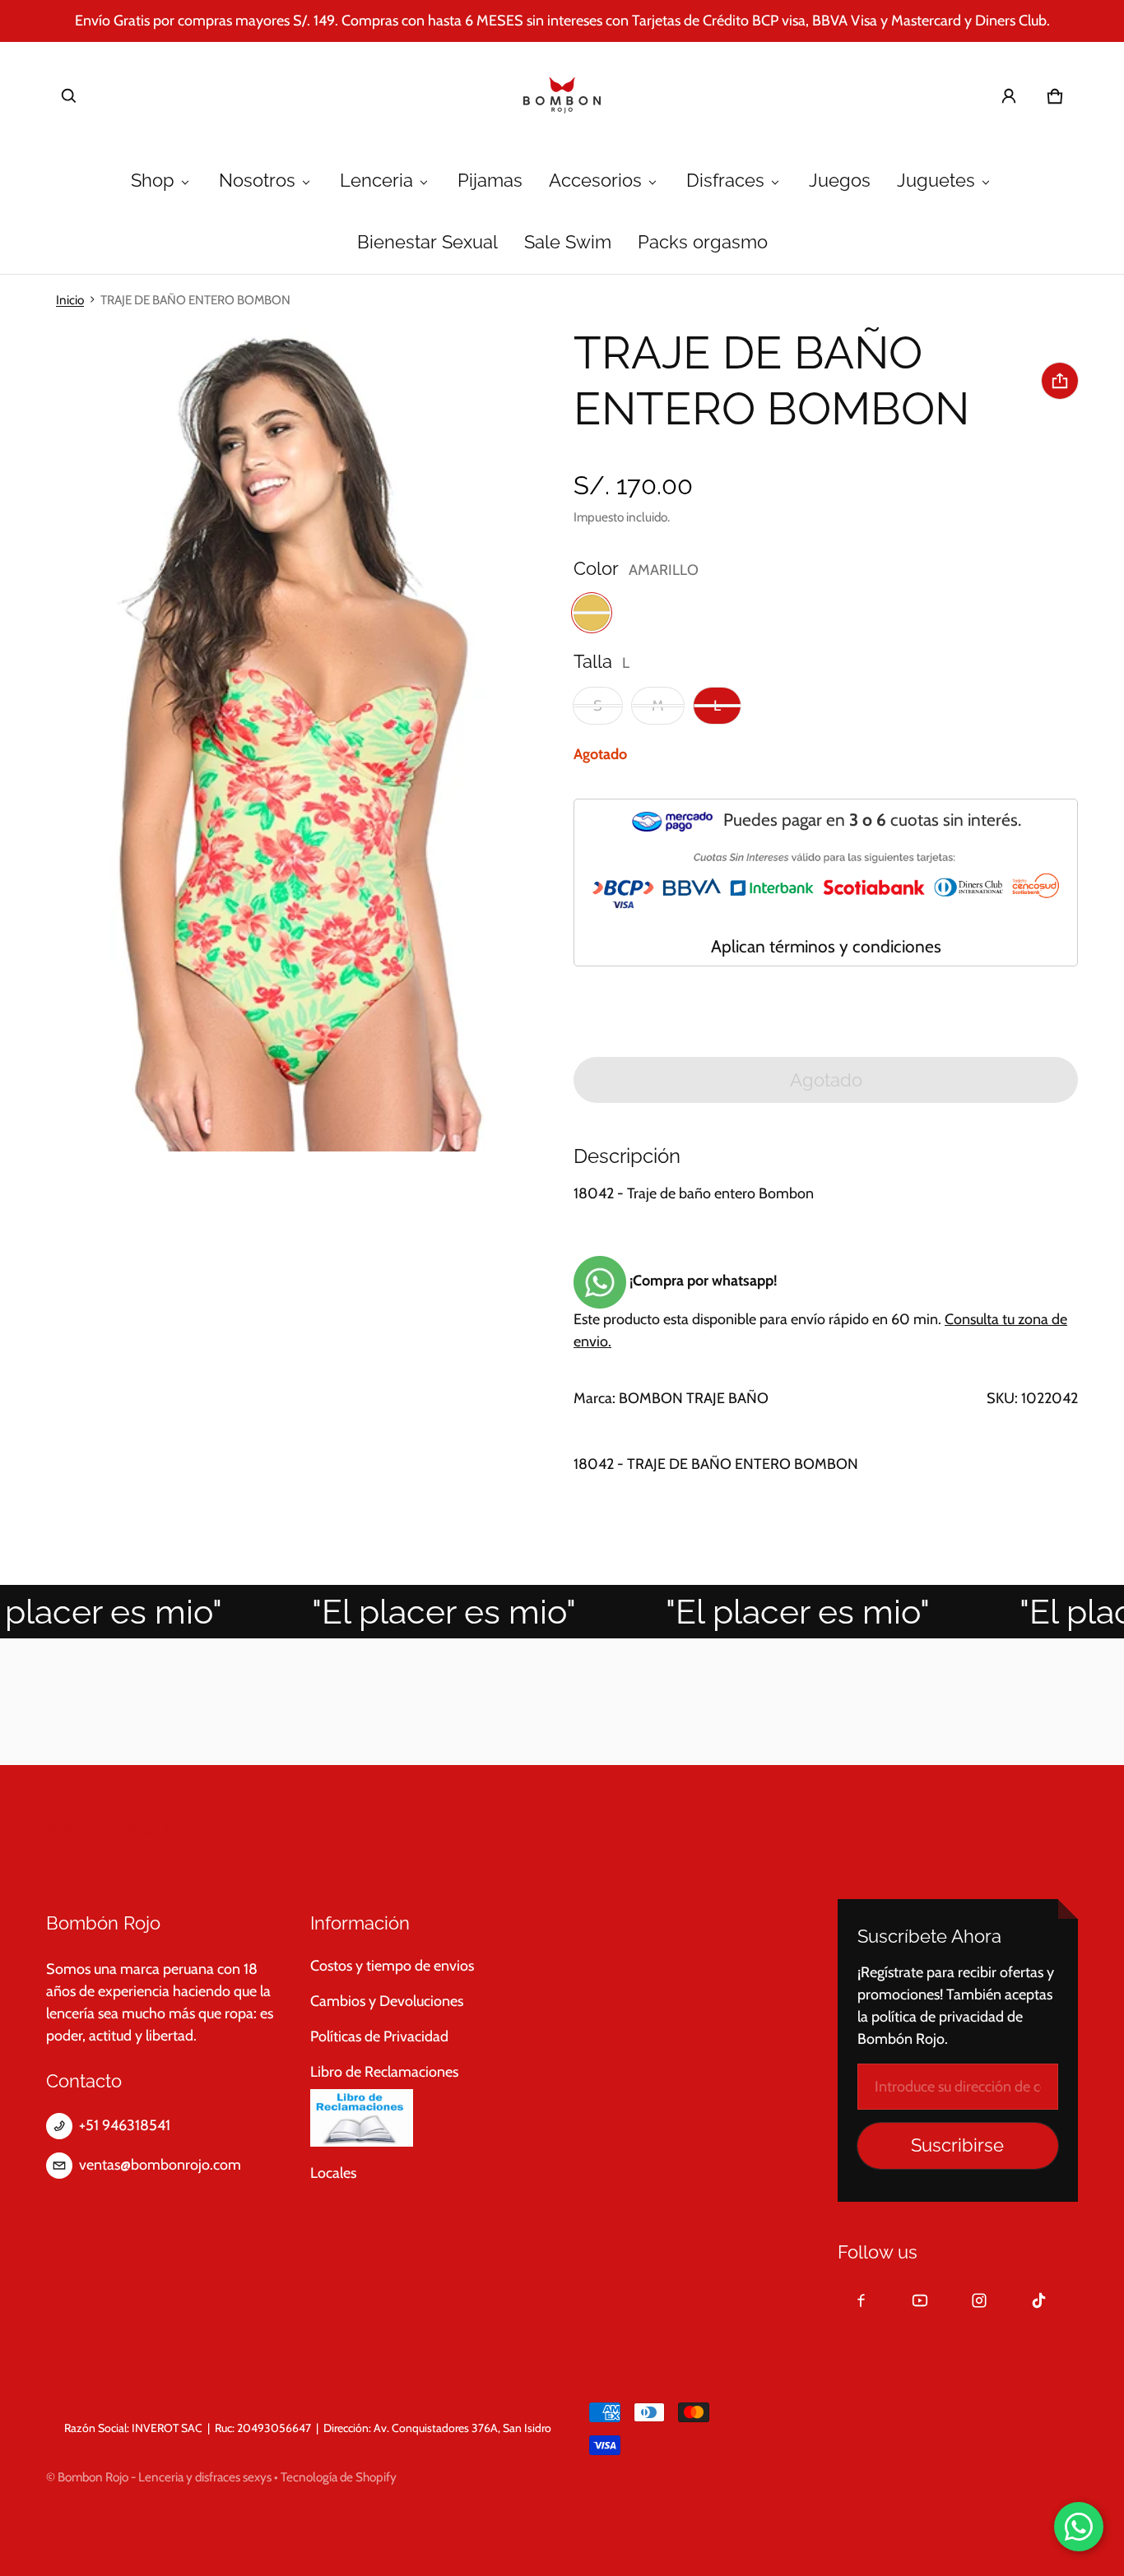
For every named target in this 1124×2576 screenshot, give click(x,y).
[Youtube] (920, 2300)
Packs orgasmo (703, 242)
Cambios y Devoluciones (387, 2001)
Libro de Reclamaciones (384, 2072)
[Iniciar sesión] (1009, 96)
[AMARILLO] (592, 613)
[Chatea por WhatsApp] (1079, 2527)
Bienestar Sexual (427, 242)
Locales (333, 2173)
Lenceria (376, 181)
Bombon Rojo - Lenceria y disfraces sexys (165, 2477)
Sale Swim (568, 242)
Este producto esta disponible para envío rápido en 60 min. (820, 1311)
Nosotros (257, 181)
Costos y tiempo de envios (392, 1966)
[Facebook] (861, 2300)
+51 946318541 (125, 2125)
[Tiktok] (1038, 2300)
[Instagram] (979, 2300)
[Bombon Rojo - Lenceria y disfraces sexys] (562, 96)
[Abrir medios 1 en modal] (276, 738)
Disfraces (725, 181)
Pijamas (490, 181)
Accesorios (595, 181)
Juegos (840, 181)
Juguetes (936, 181)
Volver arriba (100, 1829)
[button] (69, 96)
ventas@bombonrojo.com (160, 2165)
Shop (153, 181)
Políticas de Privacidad (379, 2036)
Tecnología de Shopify (339, 2477)
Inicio (70, 300)
